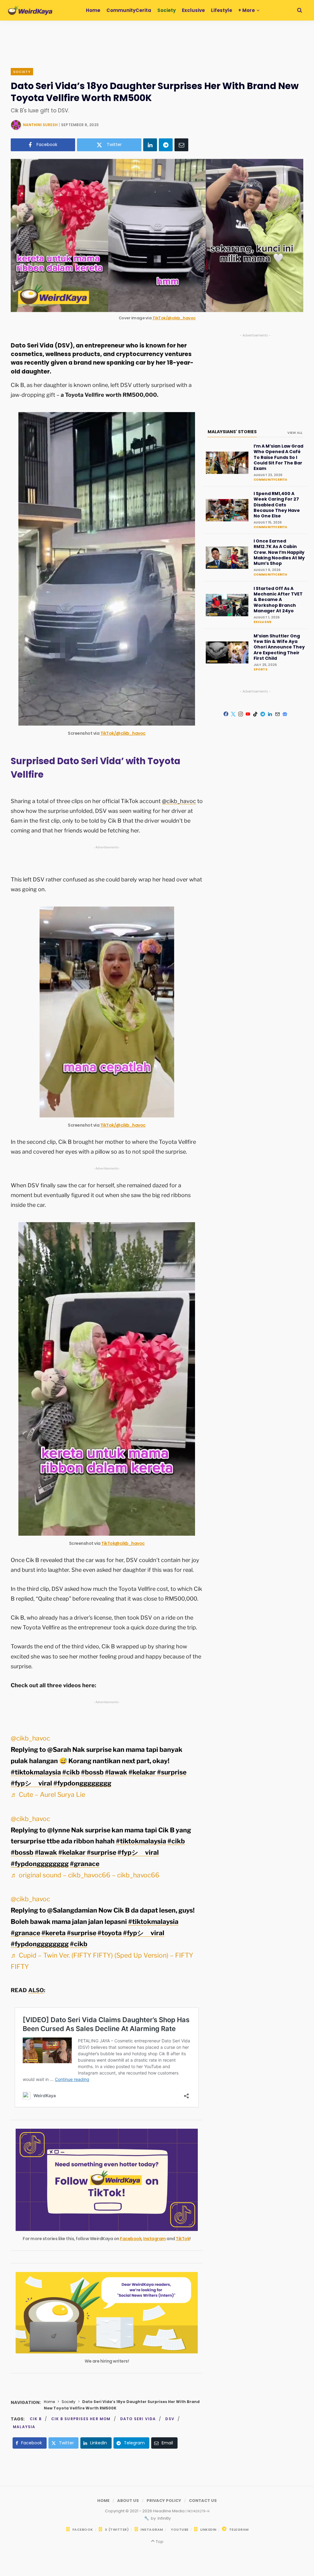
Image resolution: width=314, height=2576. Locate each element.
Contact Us (203, 2501)
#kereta (54, 1933)
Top (159, 2542)
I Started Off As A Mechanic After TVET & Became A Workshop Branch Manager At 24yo (278, 600)
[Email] (181, 145)
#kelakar (142, 1772)
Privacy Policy (164, 2501)
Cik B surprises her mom (81, 2419)
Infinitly (164, 2518)
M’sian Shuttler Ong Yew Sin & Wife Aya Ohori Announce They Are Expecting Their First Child (279, 647)
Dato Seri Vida (138, 2419)
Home (49, 2402)
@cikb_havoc (179, 801)
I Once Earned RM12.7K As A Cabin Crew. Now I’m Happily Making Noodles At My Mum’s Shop (279, 552)
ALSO (36, 1990)
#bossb (92, 1772)
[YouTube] (248, 714)
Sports (260, 669)
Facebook (131, 2239)
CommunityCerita (270, 480)
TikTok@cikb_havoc (123, 1543)
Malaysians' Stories (232, 432)
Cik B (36, 2419)
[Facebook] (226, 714)
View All (295, 433)
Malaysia (24, 2427)
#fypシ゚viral (31, 1783)
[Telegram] (166, 145)
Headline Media (169, 2511)
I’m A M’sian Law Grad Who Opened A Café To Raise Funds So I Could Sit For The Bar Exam (278, 457)
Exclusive (263, 622)
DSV (170, 2419)
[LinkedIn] (150, 145)
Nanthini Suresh (40, 125)
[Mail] (278, 714)
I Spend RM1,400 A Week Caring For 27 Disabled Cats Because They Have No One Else (277, 505)
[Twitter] (233, 714)
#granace (85, 1864)
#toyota (110, 1933)
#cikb (71, 1772)
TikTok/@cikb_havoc (174, 318)
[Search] (300, 10)
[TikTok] (255, 714)
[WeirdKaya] (30, 10)
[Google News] (285, 714)
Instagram (155, 2239)
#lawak (116, 1772)
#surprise (172, 1772)
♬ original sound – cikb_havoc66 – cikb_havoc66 (85, 1875)
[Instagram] (241, 714)
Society (22, 72)
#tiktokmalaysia (36, 1772)
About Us (128, 2501)
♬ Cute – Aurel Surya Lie (48, 1795)
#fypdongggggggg (82, 1783)
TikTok (183, 2239)
